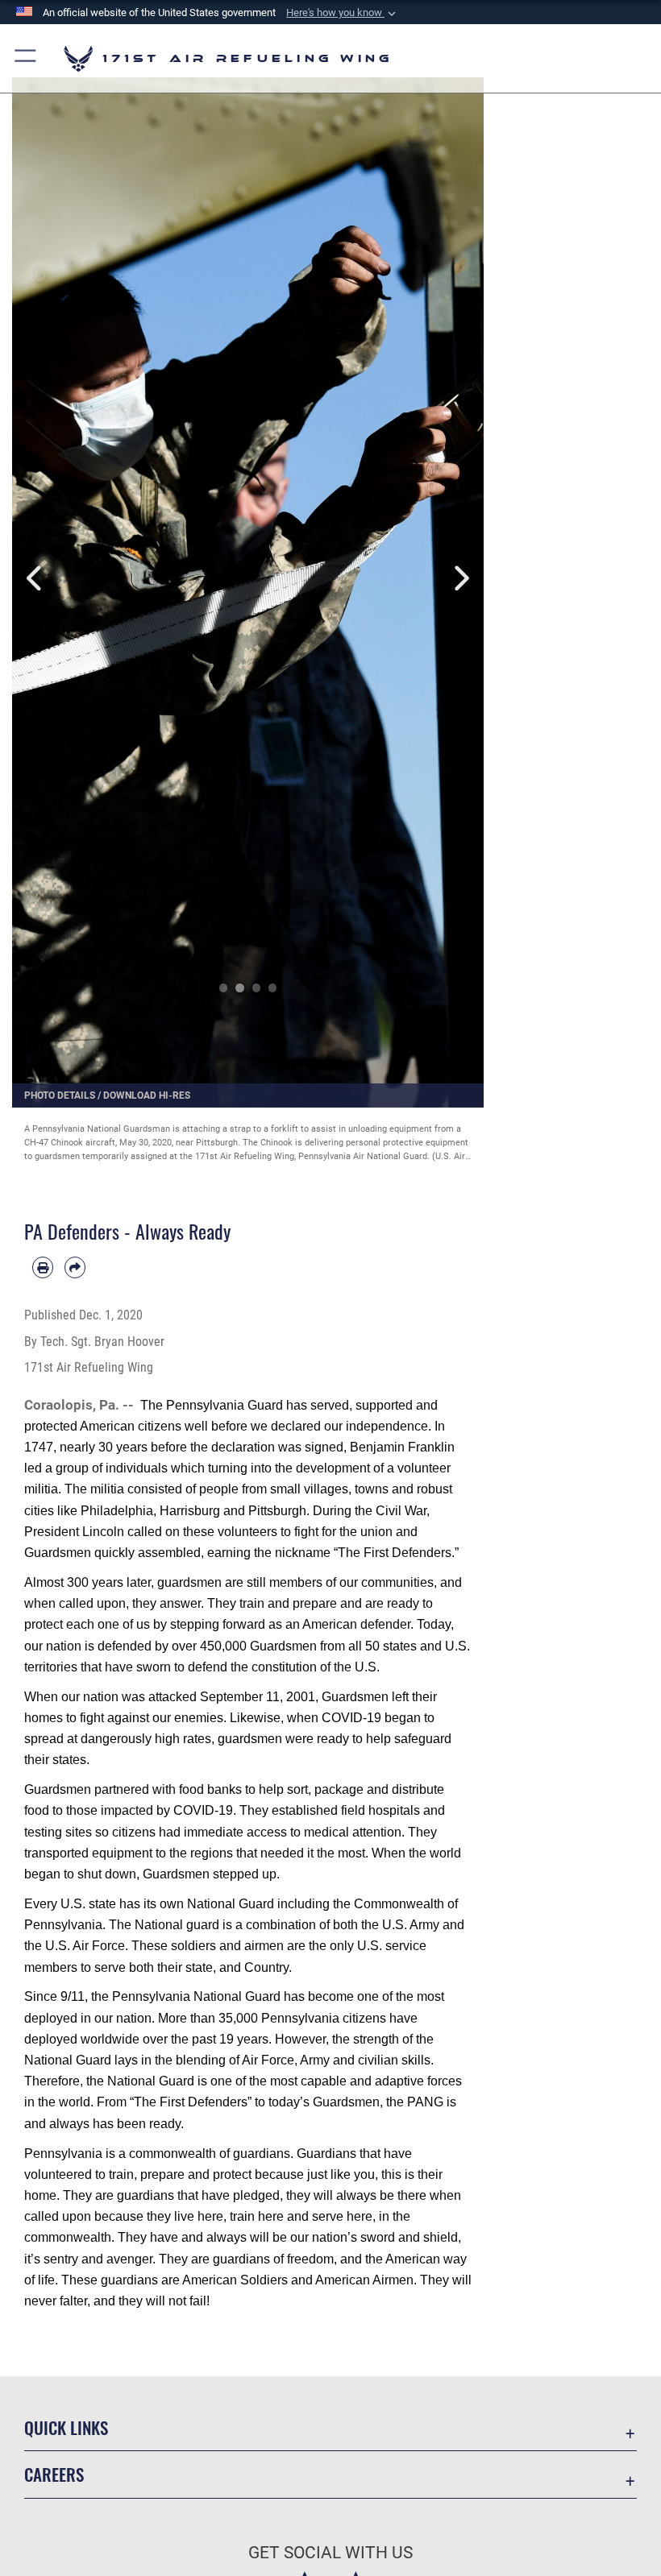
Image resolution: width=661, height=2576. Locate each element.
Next (461, 578)
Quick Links (66, 2427)
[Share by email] (75, 1267)
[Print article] (43, 1267)
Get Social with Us (330, 2553)
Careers (54, 2474)
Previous (36, 578)
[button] (343, 13)
